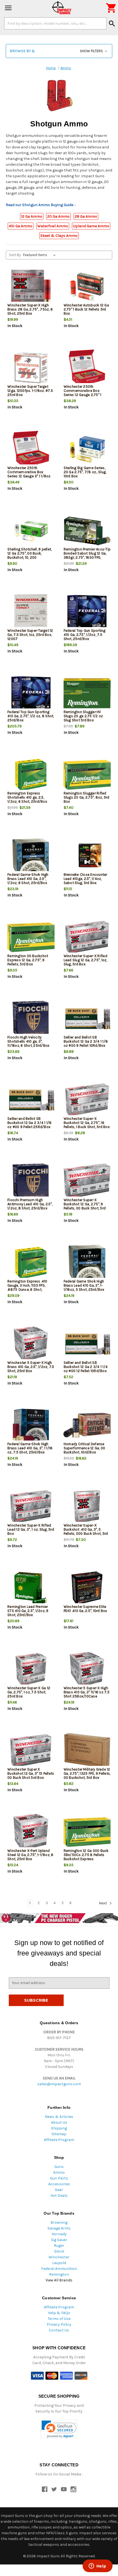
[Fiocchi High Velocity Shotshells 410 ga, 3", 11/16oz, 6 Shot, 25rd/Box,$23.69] (31, 1019)
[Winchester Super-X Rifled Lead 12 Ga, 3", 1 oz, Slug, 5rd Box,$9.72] (31, 1507)
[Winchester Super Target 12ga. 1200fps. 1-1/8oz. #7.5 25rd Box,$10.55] (31, 368)
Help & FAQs (59, 2313)
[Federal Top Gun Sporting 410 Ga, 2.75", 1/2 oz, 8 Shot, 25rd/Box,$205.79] (31, 693)
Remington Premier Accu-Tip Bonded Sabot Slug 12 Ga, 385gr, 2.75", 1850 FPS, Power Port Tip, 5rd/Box (87, 555)
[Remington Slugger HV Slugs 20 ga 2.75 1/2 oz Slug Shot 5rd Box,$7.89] (87, 693)
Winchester (59, 2257)
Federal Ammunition (59, 2269)
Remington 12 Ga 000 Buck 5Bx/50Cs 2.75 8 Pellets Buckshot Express (86, 1855)
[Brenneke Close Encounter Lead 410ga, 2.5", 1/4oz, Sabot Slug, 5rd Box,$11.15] (87, 856)
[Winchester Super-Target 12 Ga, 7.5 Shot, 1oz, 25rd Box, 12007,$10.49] (31, 612)
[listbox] (40, 255)
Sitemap (59, 2134)
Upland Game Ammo (91, 226)
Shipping (59, 2128)
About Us (59, 2122)
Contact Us (59, 2330)
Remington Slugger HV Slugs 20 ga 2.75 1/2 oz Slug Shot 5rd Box (83, 716)
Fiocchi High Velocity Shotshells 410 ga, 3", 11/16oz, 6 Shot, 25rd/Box (28, 1041)
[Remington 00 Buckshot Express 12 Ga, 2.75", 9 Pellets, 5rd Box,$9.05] (31, 937)
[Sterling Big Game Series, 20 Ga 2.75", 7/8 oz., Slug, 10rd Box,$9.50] (87, 449)
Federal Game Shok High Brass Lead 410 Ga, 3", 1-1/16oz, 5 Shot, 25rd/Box (84, 1285)
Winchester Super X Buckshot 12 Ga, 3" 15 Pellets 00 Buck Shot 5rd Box (31, 1773)
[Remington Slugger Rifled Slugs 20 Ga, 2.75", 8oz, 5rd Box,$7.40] (87, 775)
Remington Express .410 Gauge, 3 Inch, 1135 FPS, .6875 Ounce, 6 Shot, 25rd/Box (27, 1287)
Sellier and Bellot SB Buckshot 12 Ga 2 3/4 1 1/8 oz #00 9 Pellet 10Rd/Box (86, 1041)
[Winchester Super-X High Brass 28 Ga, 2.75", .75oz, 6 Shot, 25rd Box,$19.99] (31, 287)
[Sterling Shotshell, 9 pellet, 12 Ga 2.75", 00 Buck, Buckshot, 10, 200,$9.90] (31, 531)
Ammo (59, 2172)
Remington (59, 2274)
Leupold (59, 2263)
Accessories (59, 2184)
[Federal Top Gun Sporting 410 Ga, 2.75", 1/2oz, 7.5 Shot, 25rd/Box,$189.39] (87, 612)
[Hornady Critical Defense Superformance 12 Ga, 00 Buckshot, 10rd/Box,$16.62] (87, 1426)
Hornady (59, 2234)
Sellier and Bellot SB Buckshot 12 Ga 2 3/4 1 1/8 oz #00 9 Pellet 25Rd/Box (30, 1123)
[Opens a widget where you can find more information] (97, 2566)
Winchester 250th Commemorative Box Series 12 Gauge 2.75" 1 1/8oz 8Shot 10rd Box (83, 393)
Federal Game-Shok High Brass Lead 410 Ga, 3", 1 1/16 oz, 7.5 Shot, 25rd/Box (30, 1448)
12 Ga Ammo (32, 216)
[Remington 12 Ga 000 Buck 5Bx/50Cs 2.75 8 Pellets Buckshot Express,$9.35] (87, 1832)
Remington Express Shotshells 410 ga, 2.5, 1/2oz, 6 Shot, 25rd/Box (27, 797)
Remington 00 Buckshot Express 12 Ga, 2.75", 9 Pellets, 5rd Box (28, 960)
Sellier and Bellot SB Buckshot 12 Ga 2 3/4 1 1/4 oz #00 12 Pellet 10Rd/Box (86, 1367)
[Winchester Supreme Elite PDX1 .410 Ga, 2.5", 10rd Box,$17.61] (87, 1588)
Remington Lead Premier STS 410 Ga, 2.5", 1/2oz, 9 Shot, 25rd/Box (28, 1611)
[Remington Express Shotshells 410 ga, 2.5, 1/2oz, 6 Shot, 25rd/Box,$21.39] (31, 775)
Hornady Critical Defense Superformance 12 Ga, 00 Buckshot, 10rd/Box (85, 1448)
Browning (59, 2222)
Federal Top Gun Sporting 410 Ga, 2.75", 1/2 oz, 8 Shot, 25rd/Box (31, 716)
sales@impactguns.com (59, 2084)
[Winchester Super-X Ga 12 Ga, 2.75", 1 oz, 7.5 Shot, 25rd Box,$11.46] (31, 1670)
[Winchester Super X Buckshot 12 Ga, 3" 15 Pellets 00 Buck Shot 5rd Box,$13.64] (31, 1751)
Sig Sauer (59, 2240)
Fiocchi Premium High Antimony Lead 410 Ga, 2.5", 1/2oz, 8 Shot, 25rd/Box (30, 1204)
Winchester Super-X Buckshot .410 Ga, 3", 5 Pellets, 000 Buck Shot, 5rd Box (86, 1531)
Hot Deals (59, 2196)
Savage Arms (59, 2228)
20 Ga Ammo (58, 216)
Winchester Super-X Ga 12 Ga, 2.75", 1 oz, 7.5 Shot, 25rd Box (29, 1692)
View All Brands (59, 2280)
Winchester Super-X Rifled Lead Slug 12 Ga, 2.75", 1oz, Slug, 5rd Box (85, 960)
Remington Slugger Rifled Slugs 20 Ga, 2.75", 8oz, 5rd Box (87, 797)
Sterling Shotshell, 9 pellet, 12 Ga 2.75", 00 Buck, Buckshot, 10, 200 (29, 553)
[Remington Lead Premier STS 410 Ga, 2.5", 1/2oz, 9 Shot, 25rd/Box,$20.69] (31, 1588)
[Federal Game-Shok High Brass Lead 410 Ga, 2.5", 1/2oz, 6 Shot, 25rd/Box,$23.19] (31, 856)
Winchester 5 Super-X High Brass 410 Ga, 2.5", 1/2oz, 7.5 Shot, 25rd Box (31, 1367)
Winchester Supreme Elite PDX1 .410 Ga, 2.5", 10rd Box (85, 1609)
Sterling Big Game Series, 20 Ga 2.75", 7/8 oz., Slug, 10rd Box (85, 472)
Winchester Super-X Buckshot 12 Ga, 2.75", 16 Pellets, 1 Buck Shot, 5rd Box (87, 1123)
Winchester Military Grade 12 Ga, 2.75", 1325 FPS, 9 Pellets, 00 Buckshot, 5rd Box (87, 1773)
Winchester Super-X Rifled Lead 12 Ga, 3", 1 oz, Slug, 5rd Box (31, 1529)
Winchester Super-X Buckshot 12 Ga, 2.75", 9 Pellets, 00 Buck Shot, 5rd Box (85, 1206)
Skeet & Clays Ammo (59, 236)
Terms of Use (59, 2319)
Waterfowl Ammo (53, 226)
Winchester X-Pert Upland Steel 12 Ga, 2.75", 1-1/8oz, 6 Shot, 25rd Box (30, 1855)
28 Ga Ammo (86, 216)
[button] (59, 51)
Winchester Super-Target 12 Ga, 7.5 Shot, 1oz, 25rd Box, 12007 (30, 635)
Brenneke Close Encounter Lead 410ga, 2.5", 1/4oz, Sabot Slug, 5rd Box (85, 879)
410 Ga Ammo (21, 226)
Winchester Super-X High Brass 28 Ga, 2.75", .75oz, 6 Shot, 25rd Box (30, 309)
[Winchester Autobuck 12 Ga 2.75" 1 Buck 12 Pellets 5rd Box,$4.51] (87, 287)
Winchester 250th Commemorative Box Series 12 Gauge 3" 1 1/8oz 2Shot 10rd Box (29, 474)
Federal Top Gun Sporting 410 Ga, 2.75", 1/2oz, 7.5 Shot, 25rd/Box (85, 635)
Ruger (59, 2246)
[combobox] (55, 23)
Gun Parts (59, 2178)
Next (103, 1903)
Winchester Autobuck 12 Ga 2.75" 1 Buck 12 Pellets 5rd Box (86, 309)
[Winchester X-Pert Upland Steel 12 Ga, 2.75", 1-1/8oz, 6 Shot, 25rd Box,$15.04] (31, 1832)
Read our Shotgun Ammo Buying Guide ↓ (41, 205)
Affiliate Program (59, 2140)
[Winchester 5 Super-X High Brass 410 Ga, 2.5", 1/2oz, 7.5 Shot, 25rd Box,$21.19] (31, 1344)
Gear (59, 2190)
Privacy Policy (59, 2324)
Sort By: (15, 255)
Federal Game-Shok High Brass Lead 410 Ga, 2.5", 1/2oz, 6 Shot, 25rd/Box (28, 879)
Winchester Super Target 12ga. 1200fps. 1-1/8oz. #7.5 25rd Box (30, 391)
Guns (59, 2167)
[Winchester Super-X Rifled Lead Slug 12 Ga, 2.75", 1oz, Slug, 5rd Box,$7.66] (87, 937)
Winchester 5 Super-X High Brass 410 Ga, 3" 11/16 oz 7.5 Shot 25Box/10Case (87, 1692)
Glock (59, 2251)
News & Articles (59, 2117)
